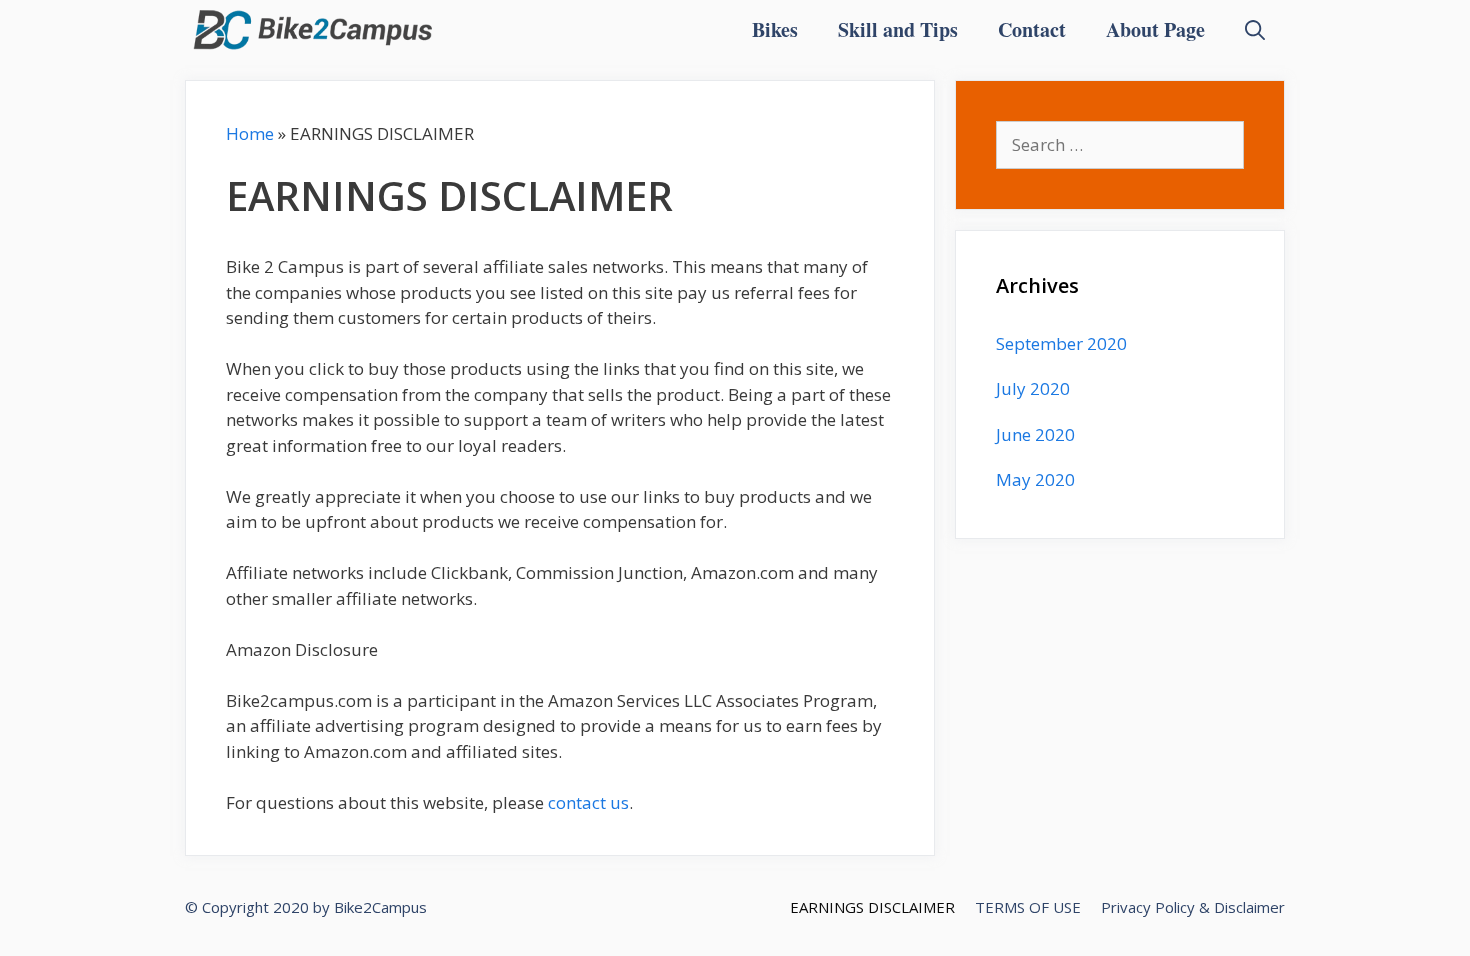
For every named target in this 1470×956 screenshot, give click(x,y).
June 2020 (1035, 434)
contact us (588, 802)
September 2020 (1061, 343)
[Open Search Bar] (1255, 30)
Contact (1032, 29)
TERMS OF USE (1028, 907)
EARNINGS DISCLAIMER (872, 907)
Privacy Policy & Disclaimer (1193, 907)
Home (250, 133)
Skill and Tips (898, 29)
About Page (1155, 29)
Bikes (775, 29)
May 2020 (1035, 479)
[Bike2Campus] (313, 30)
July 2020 (1033, 388)
